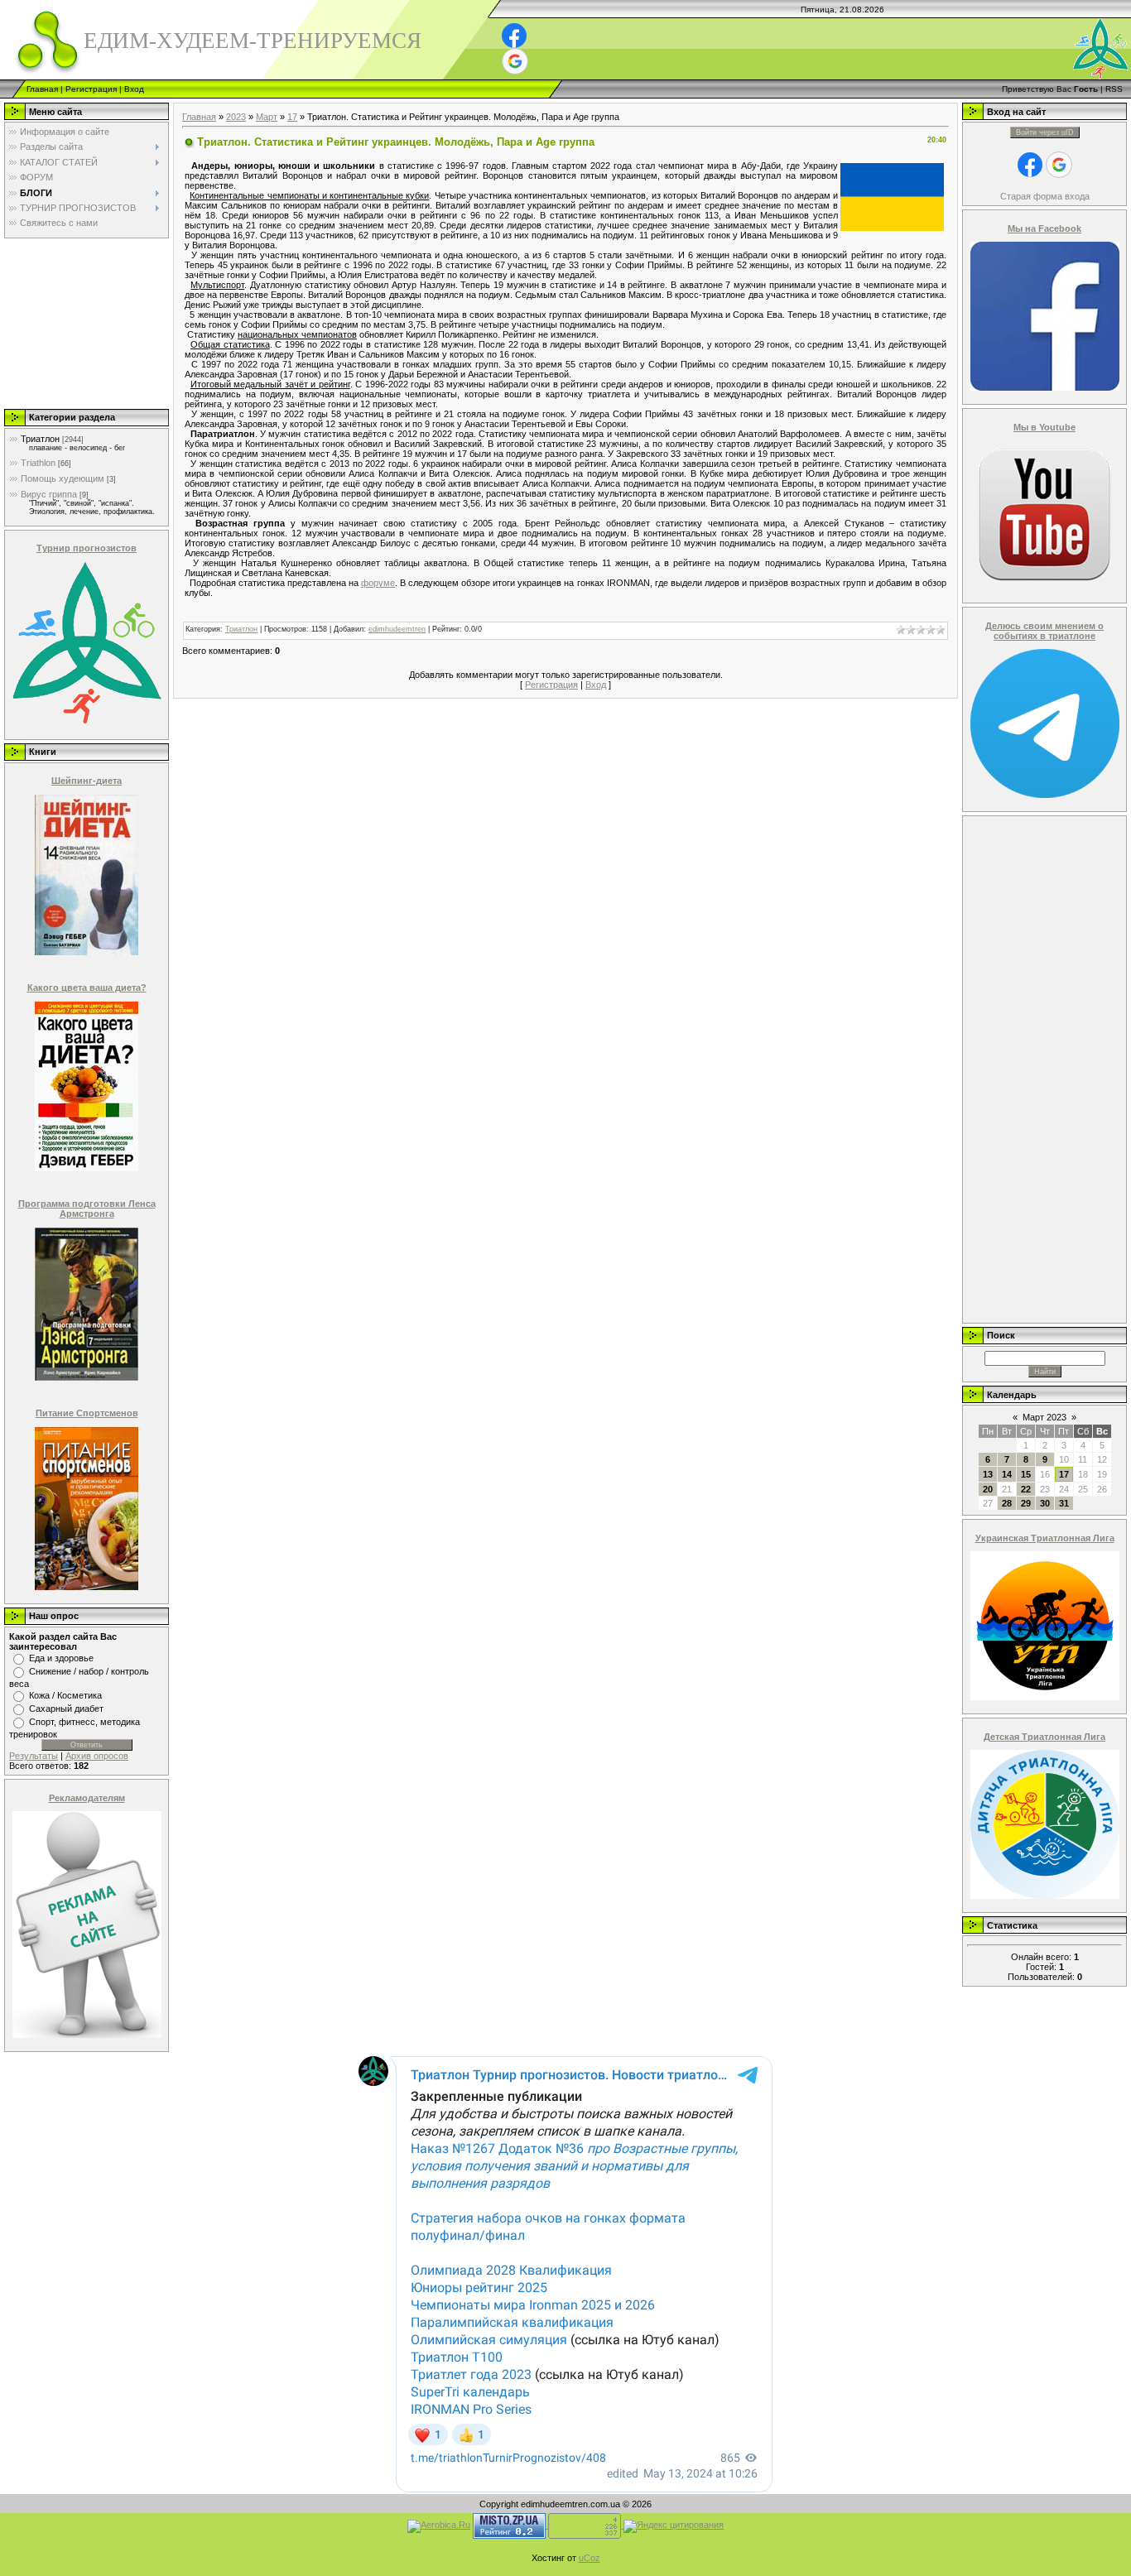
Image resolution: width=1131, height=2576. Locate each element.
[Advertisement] (85, 323)
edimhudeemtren (397, 629)
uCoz (590, 2558)
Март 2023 (1044, 1417)
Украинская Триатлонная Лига (1045, 1538)
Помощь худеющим (63, 478)
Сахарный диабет (66, 1709)
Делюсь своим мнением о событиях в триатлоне (1044, 631)
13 (988, 1474)
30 (1045, 1503)
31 (1064, 1503)
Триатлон (40, 439)
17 (292, 117)
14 (1007, 1474)
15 (1026, 1474)
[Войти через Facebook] (514, 36)
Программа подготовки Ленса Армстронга (87, 1209)
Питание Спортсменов (87, 1413)
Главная (42, 89)
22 (1026, 1489)
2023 (236, 117)
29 (1026, 1503)
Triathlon (38, 463)
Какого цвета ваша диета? (87, 988)
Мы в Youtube (1044, 427)
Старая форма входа (1045, 196)
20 (988, 1489)
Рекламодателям (87, 1798)
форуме (378, 583)
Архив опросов (97, 1756)
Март (267, 117)
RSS (1114, 89)
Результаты (34, 1756)
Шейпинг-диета (87, 781)
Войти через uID (1045, 132)
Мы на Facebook (1044, 228)
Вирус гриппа (49, 494)
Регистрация (91, 89)
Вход (134, 89)
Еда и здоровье (61, 1658)
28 (1007, 1503)
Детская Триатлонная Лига (1044, 1737)
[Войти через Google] (515, 61)
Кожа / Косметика (65, 1695)
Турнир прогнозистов (87, 548)
